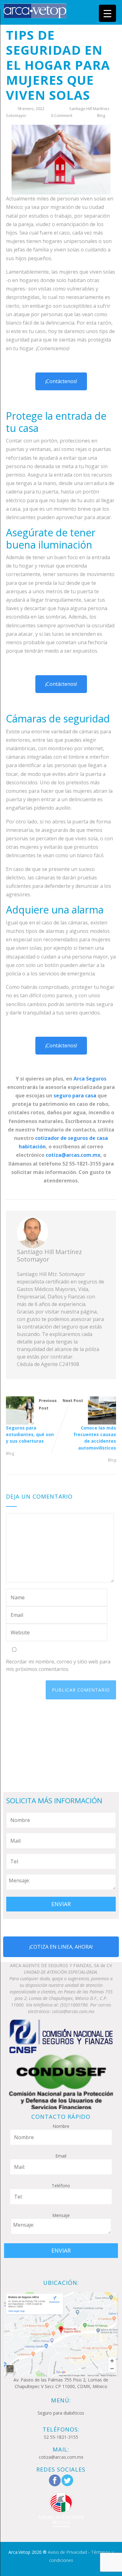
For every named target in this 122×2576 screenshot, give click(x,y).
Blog (101, 115)
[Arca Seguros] (35, 10)
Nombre (61, 2126)
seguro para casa (75, 1096)
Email (61, 2156)
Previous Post (31, 1421)
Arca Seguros (90, 1079)
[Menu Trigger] (107, 13)
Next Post (89, 1424)
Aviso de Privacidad (67, 2552)
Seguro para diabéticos (61, 2413)
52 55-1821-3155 (61, 2437)
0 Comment (62, 115)
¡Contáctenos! (61, 381)
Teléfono (61, 2186)
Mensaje (61, 2215)
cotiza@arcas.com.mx (73, 1155)
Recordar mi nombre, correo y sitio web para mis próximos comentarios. (58, 1665)
